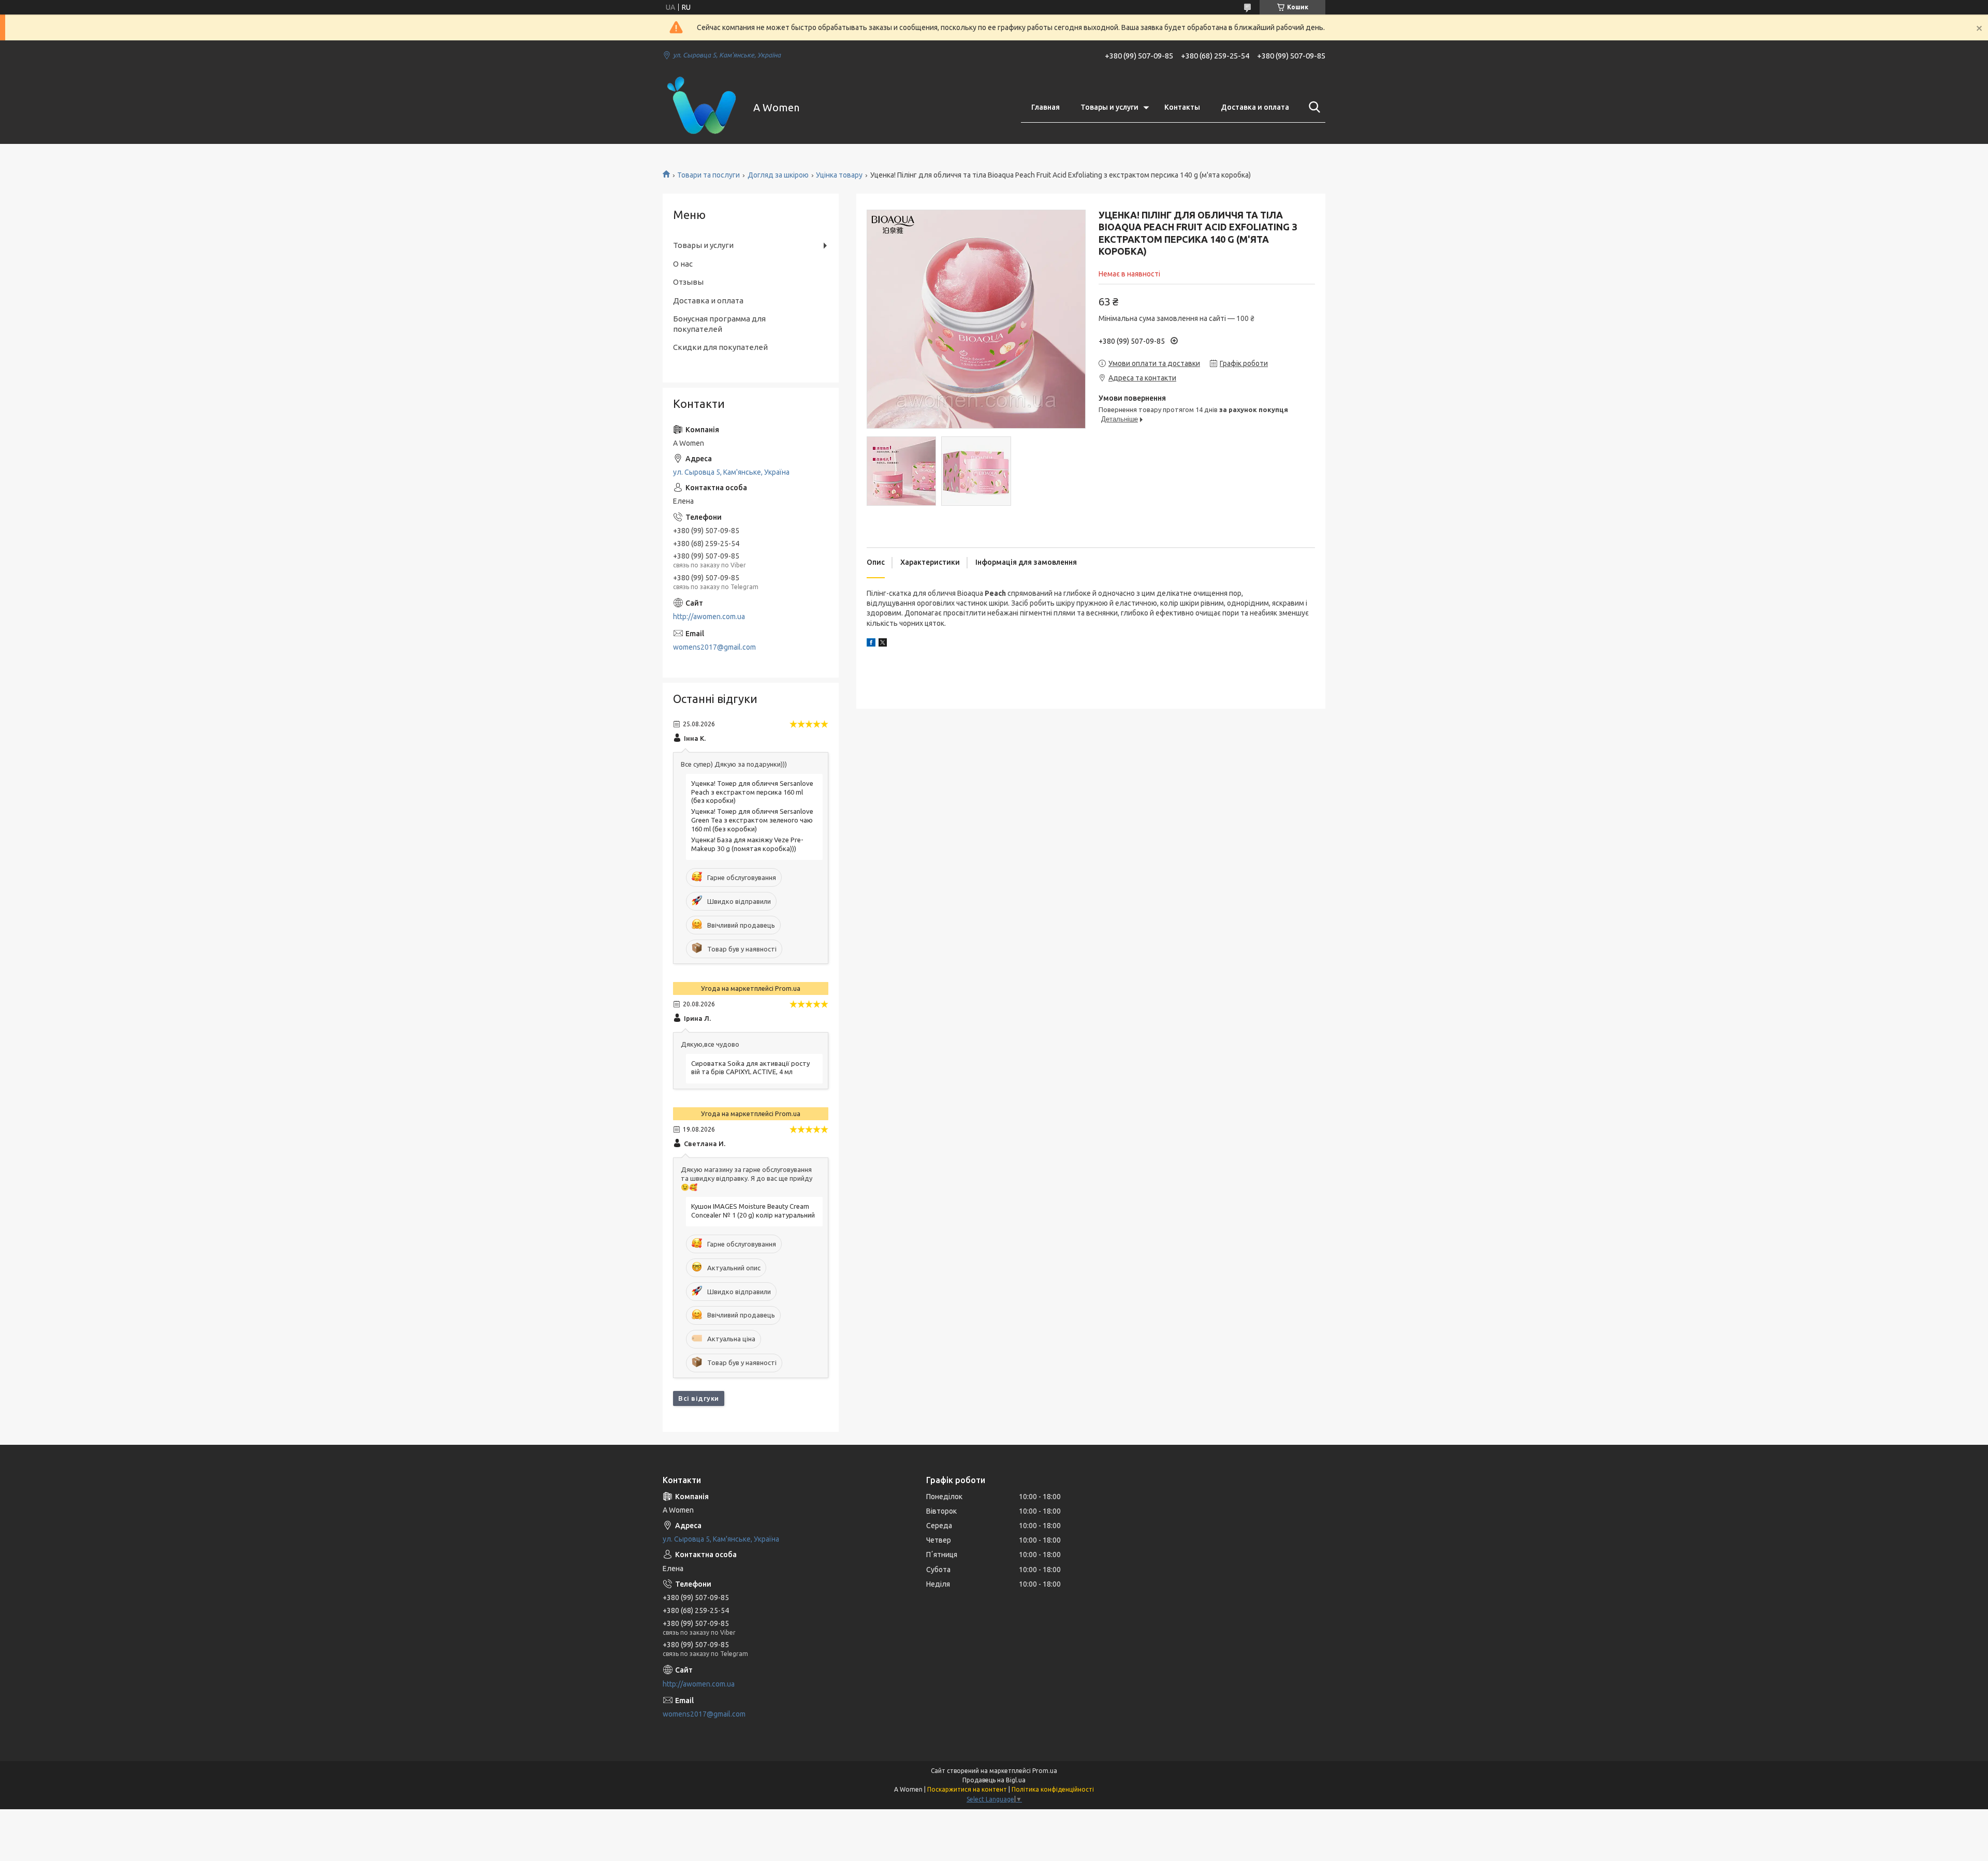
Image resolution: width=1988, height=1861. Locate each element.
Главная (1046, 107)
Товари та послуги (708, 175)
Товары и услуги (1109, 107)
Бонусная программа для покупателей (719, 324)
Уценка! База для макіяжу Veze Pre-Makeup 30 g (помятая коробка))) (747, 844)
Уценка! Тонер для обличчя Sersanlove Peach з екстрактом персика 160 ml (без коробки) (752, 792)
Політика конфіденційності (1053, 1789)
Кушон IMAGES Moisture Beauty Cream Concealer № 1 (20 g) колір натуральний (753, 1211)
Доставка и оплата (1255, 107)
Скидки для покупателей (720, 347)
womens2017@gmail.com (714, 647)
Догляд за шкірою (778, 175)
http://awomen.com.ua (709, 617)
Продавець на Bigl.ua (994, 1780)
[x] (883, 644)
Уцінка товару (839, 175)
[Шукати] (1312, 107)
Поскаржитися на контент (967, 1789)
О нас (683, 264)
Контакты (1182, 107)
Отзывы (688, 282)
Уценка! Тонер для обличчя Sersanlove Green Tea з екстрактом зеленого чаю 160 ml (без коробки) (752, 820)
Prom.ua (1045, 1771)
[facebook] (871, 644)
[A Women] (701, 108)
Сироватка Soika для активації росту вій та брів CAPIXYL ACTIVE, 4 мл (750, 1068)
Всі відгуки (699, 1398)
